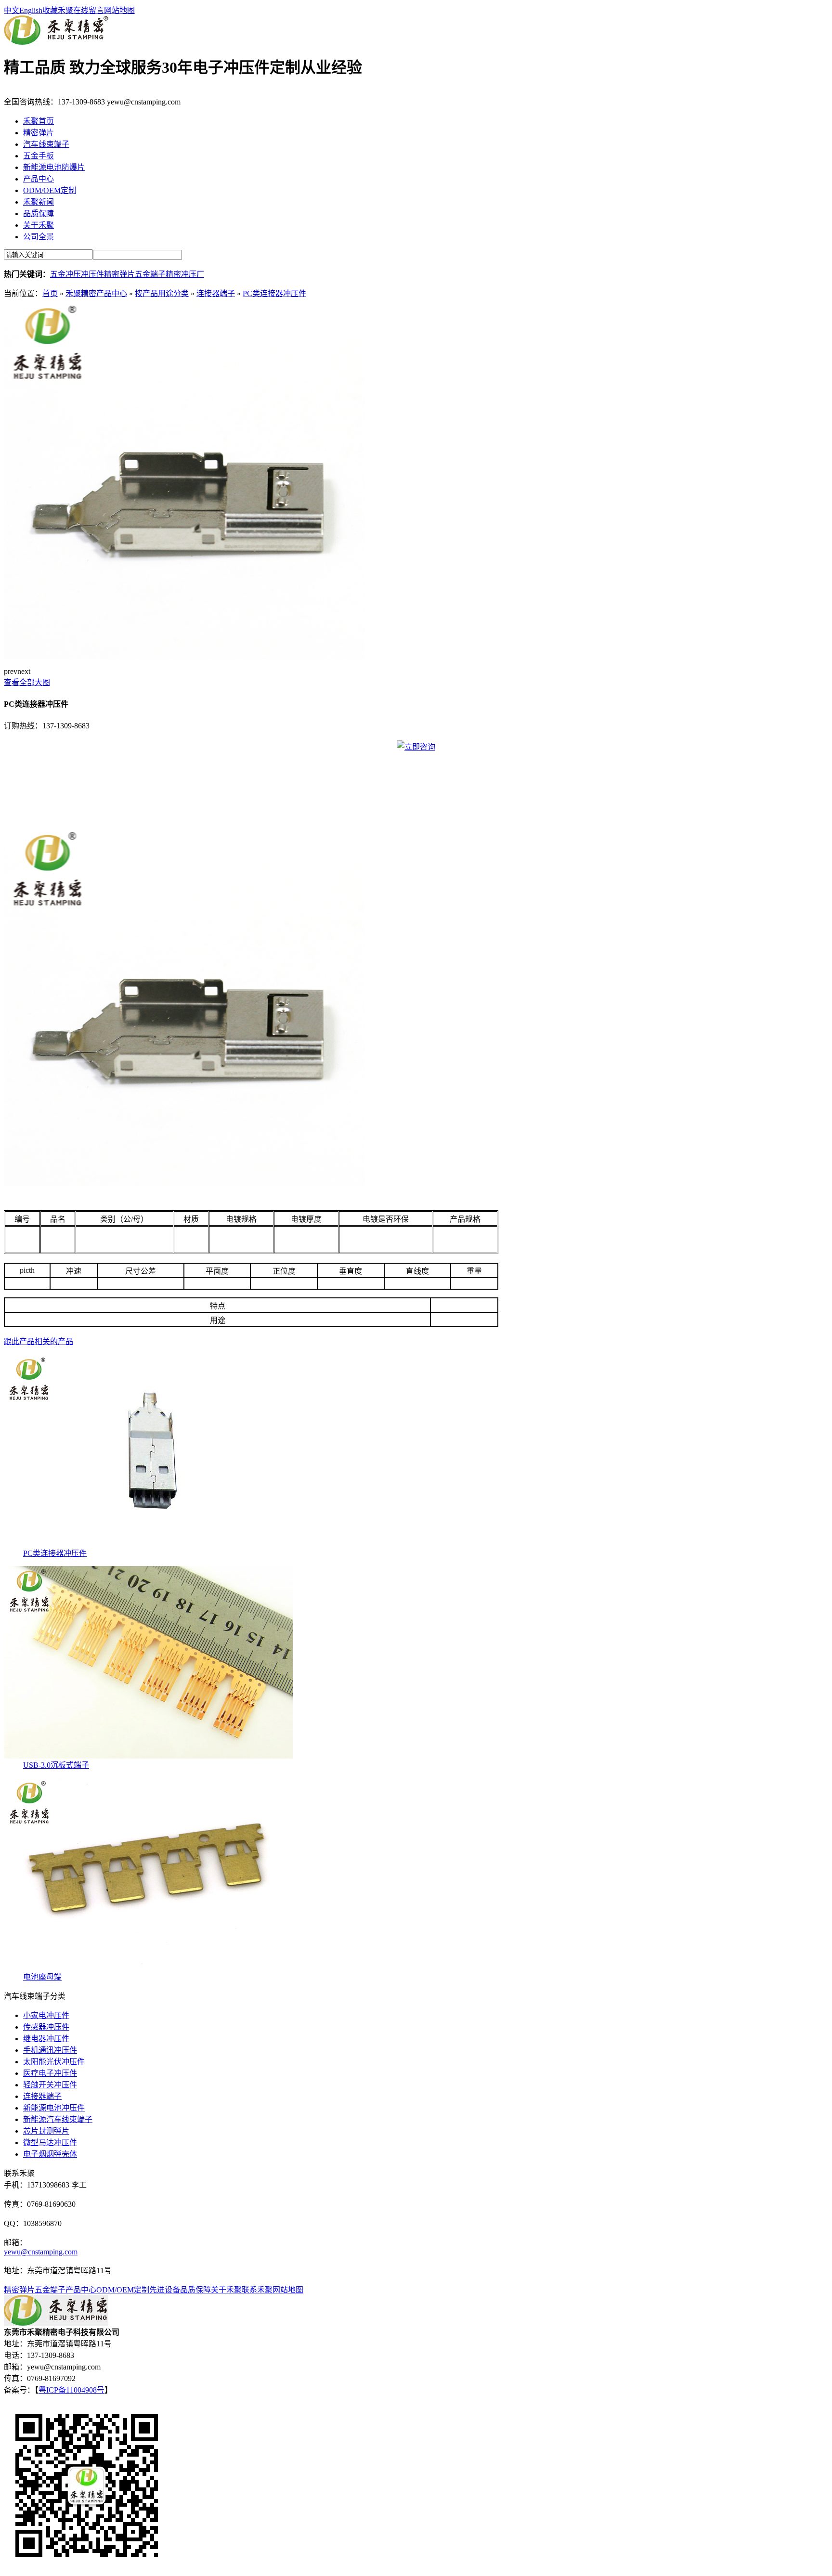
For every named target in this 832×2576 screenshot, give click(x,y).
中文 (12, 10)
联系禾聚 (257, 2290)
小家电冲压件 (46, 2015)
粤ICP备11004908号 (71, 2390)
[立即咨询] (416, 747)
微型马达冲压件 (50, 2142)
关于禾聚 (39, 225)
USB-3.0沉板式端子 (56, 1765)
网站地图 (119, 10)
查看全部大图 (27, 682)
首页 (50, 293)
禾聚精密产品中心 (96, 293)
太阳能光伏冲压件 (54, 2062)
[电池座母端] (148, 1968)
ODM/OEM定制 (50, 190)
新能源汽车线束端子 (58, 2119)
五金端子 (150, 274)
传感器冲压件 (46, 2027)
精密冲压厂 (185, 274)
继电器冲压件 (46, 2039)
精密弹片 (39, 133)
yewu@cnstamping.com (41, 2252)
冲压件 (92, 274)
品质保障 (39, 214)
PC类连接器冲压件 (274, 293)
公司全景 (39, 237)
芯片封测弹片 (46, 2131)
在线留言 (89, 10)
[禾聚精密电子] (56, 42)
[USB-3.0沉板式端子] (148, 1756)
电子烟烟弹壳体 (50, 2154)
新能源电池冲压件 (54, 2108)
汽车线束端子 (46, 144)
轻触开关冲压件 (50, 2085)
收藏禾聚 (58, 10)
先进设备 (165, 2290)
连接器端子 (216, 293)
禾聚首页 (39, 121)
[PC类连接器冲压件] (184, 657)
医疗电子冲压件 (50, 2073)
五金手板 (39, 156)
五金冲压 (65, 274)
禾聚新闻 (39, 202)
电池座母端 (42, 1977)
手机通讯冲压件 (50, 2050)
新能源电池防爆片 (54, 167)
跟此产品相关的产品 (39, 1341)
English (31, 10)
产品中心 (39, 179)
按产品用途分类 (162, 293)
